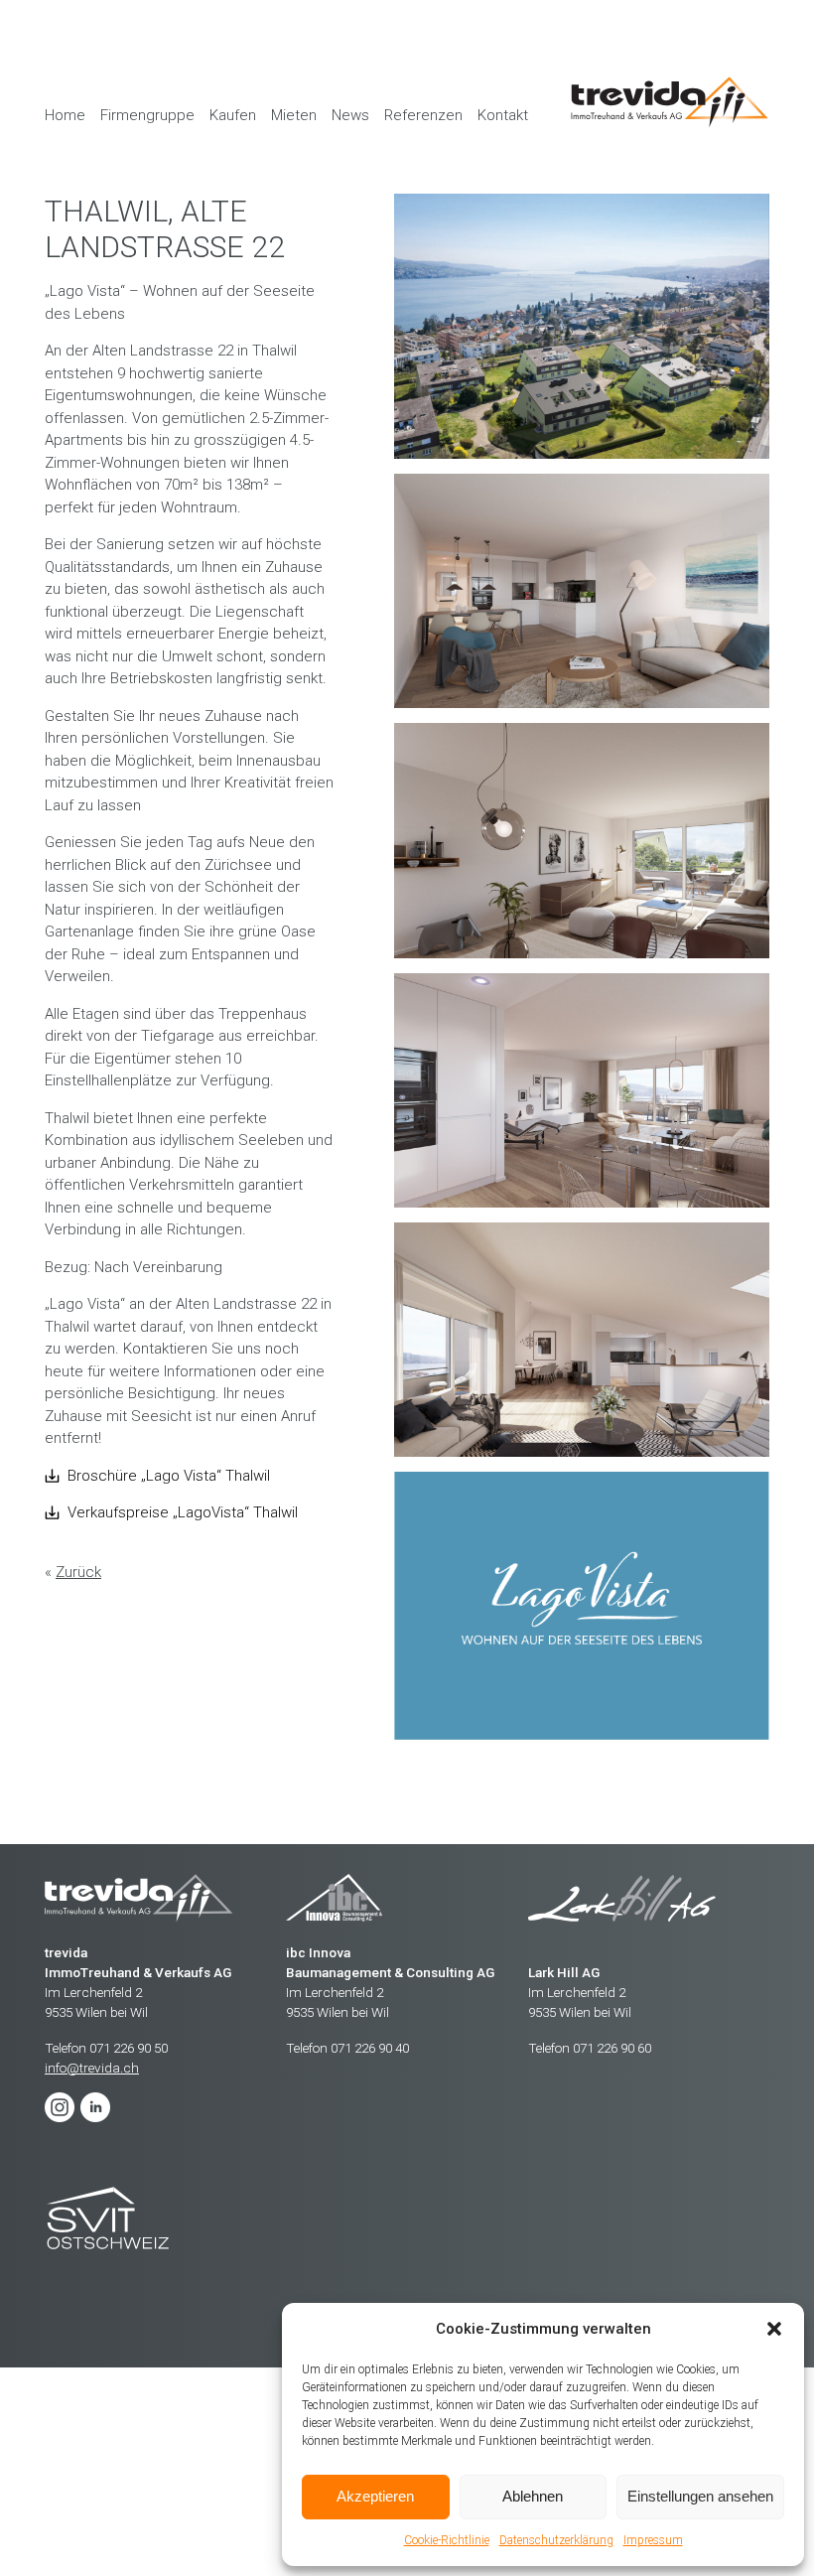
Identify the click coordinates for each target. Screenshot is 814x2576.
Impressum (653, 2540)
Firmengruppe (147, 115)
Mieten (294, 115)
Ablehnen (533, 2496)
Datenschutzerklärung (556, 2540)
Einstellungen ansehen (700, 2496)
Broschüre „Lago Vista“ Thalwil (169, 1476)
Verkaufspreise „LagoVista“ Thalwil (183, 1512)
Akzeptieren (375, 2496)
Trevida (108, 2219)
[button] (774, 2329)
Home (65, 115)
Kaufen (233, 115)
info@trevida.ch (92, 2068)
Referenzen (423, 115)
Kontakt (503, 115)
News (350, 115)
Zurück (78, 1572)
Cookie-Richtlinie (447, 2540)
